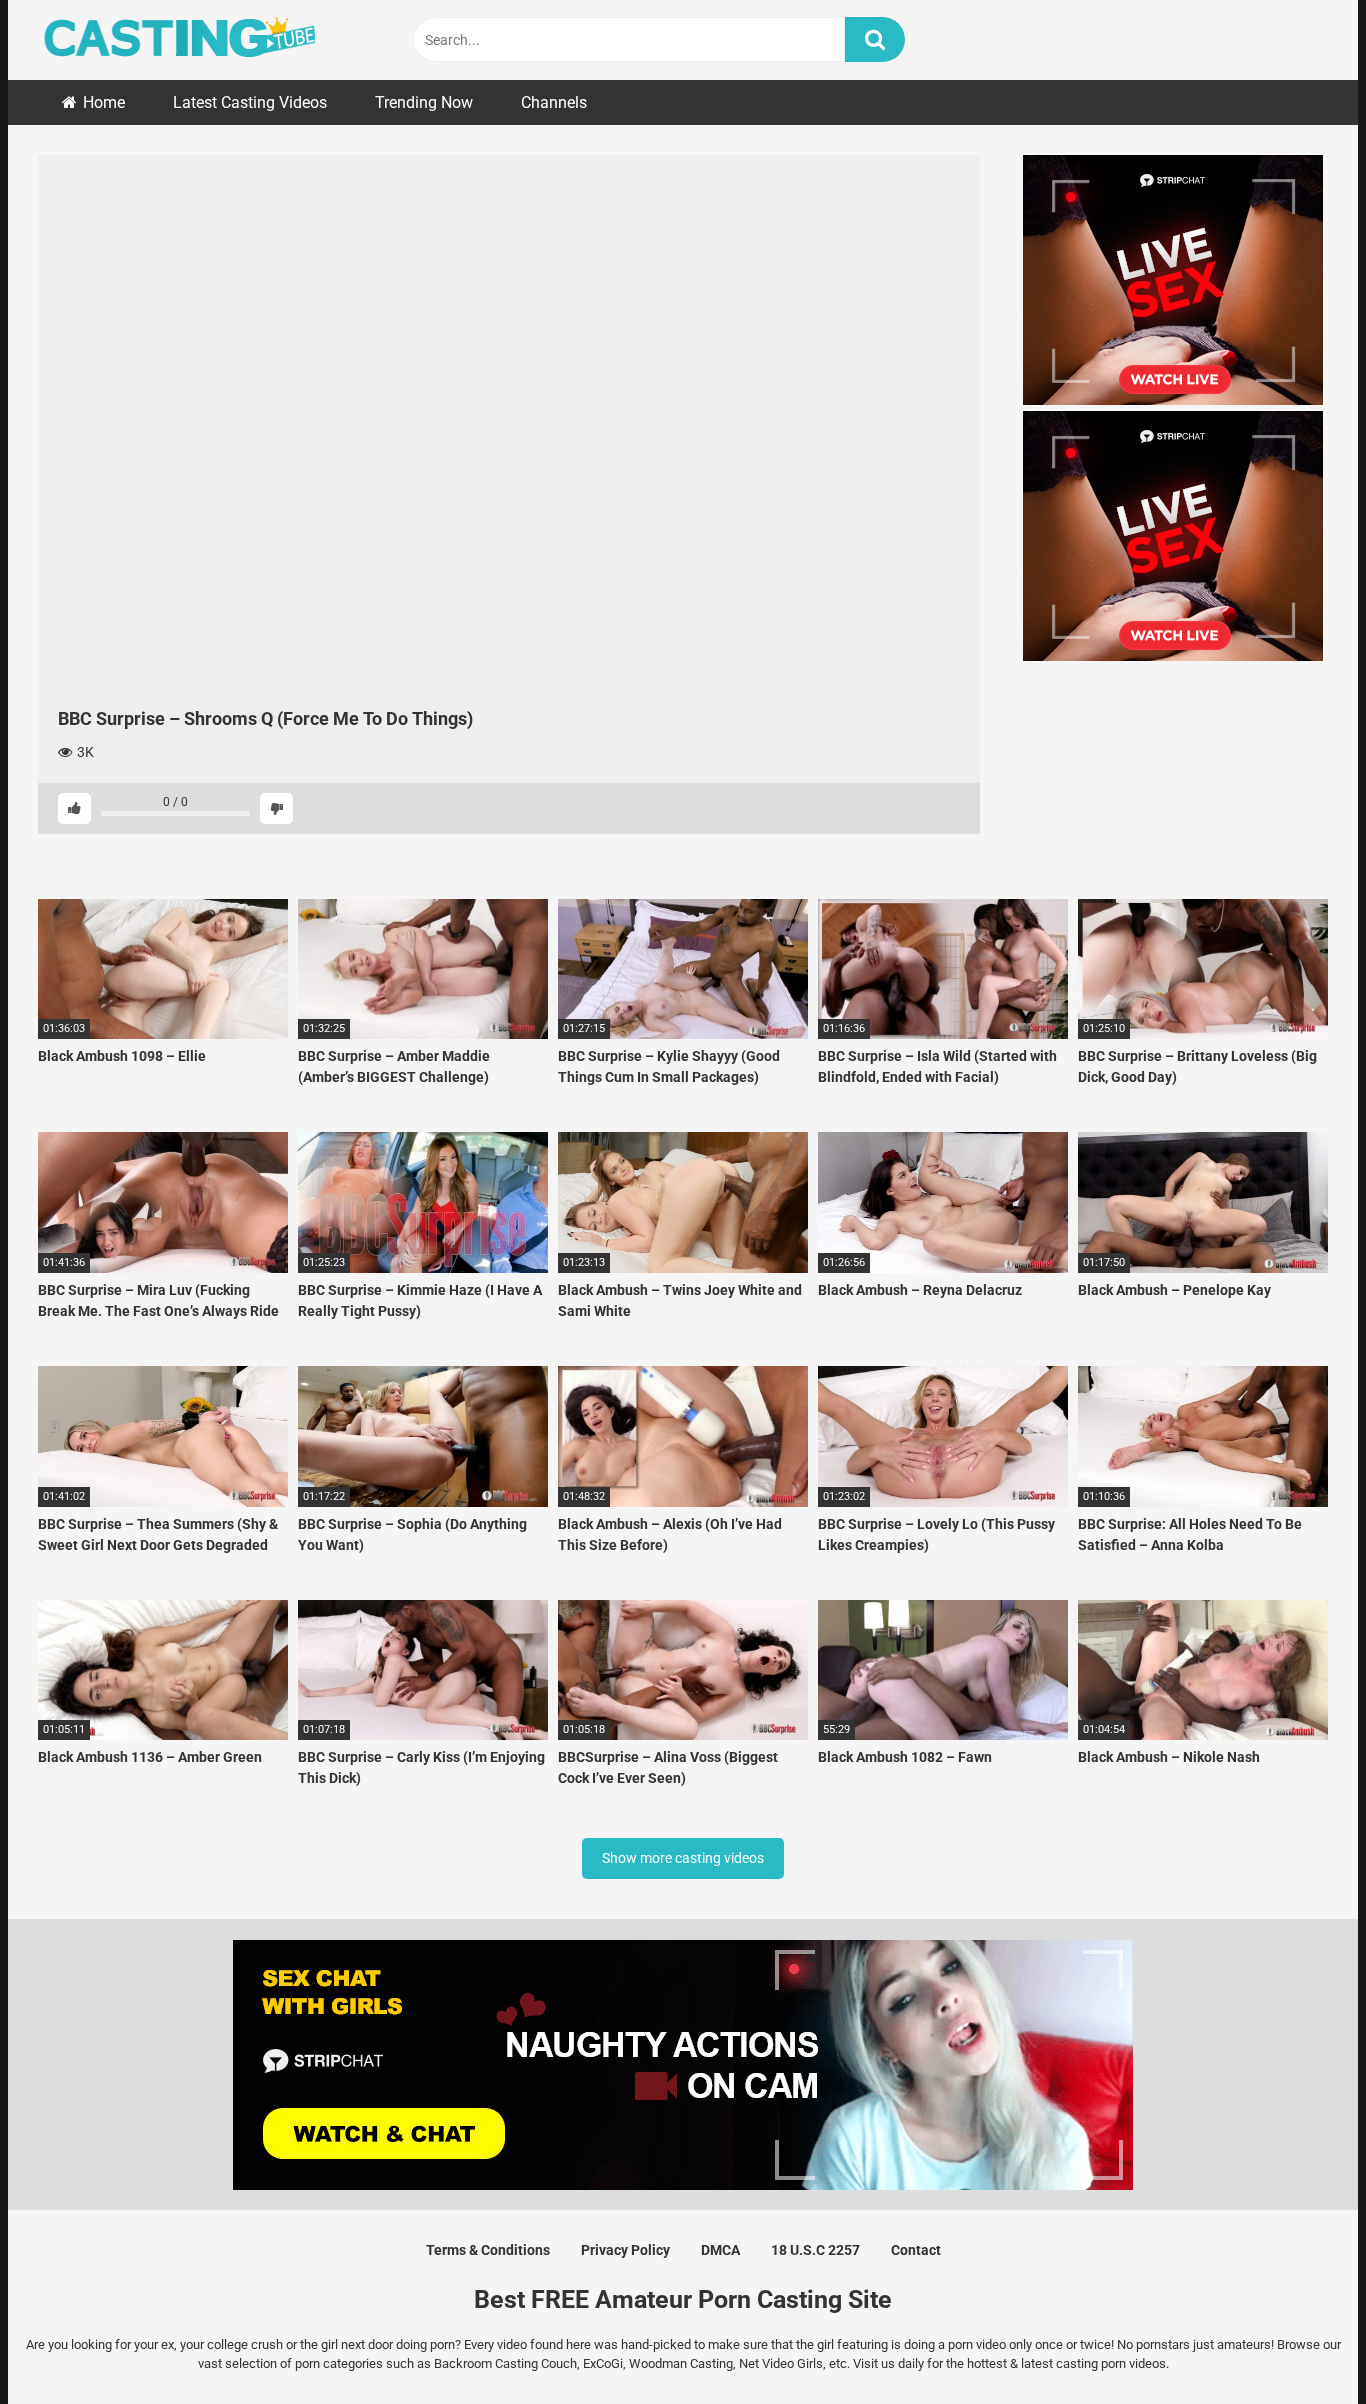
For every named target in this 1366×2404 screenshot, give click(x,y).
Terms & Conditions (488, 2250)
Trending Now (424, 102)
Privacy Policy (625, 2250)
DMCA (720, 2250)
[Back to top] (1299, 2343)
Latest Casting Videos (250, 102)
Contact (916, 2250)
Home (104, 102)
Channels (554, 102)
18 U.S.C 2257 (815, 2250)
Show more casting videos (683, 1858)
